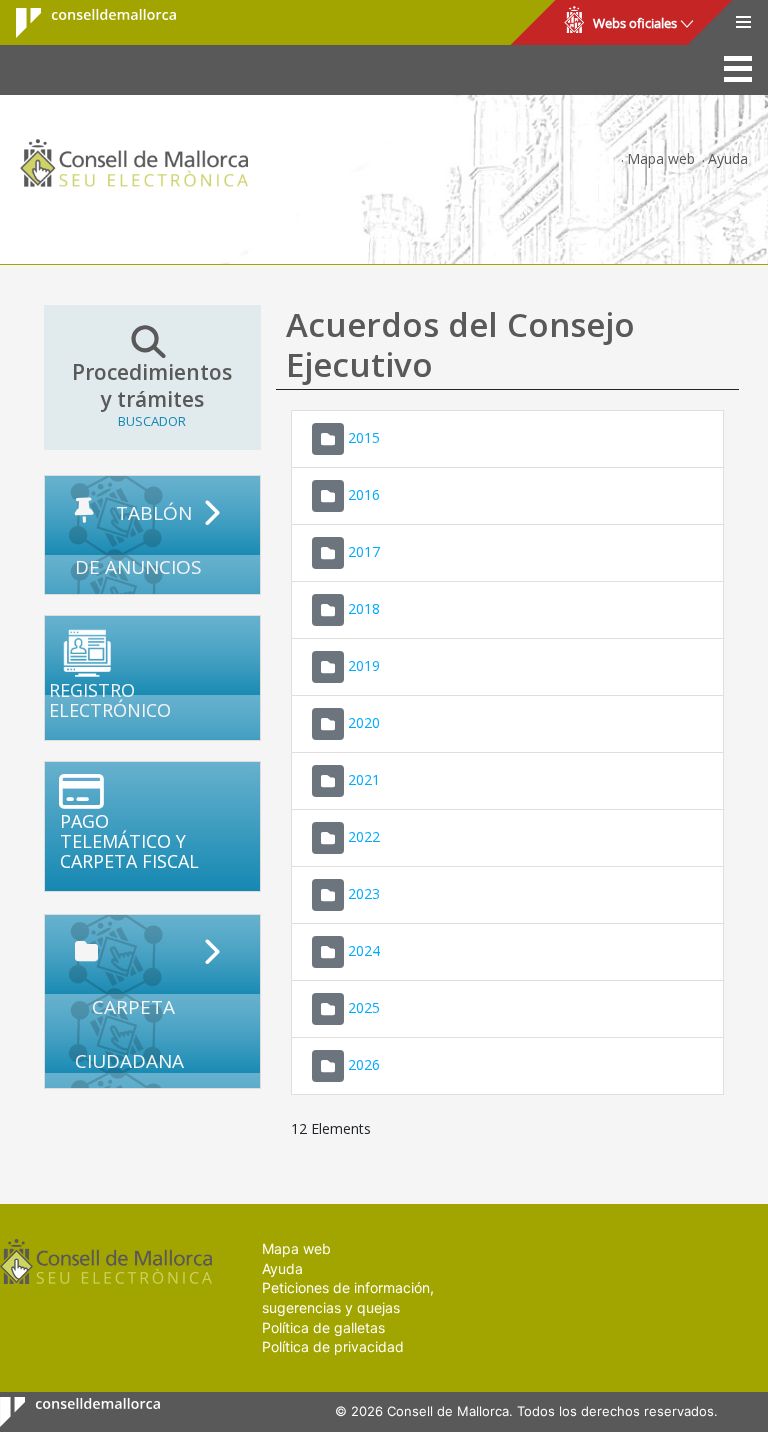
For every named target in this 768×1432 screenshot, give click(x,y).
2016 (364, 494)
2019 (364, 665)
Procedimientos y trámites (152, 394)
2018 (364, 608)
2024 (364, 950)
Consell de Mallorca (83, 23)
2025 (364, 1007)
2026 (364, 1064)
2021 (364, 779)
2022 (364, 836)
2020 (364, 722)
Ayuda (728, 158)
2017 (364, 551)
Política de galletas (323, 1327)
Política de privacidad (333, 1346)
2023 (364, 893)
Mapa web (661, 158)
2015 (364, 437)
